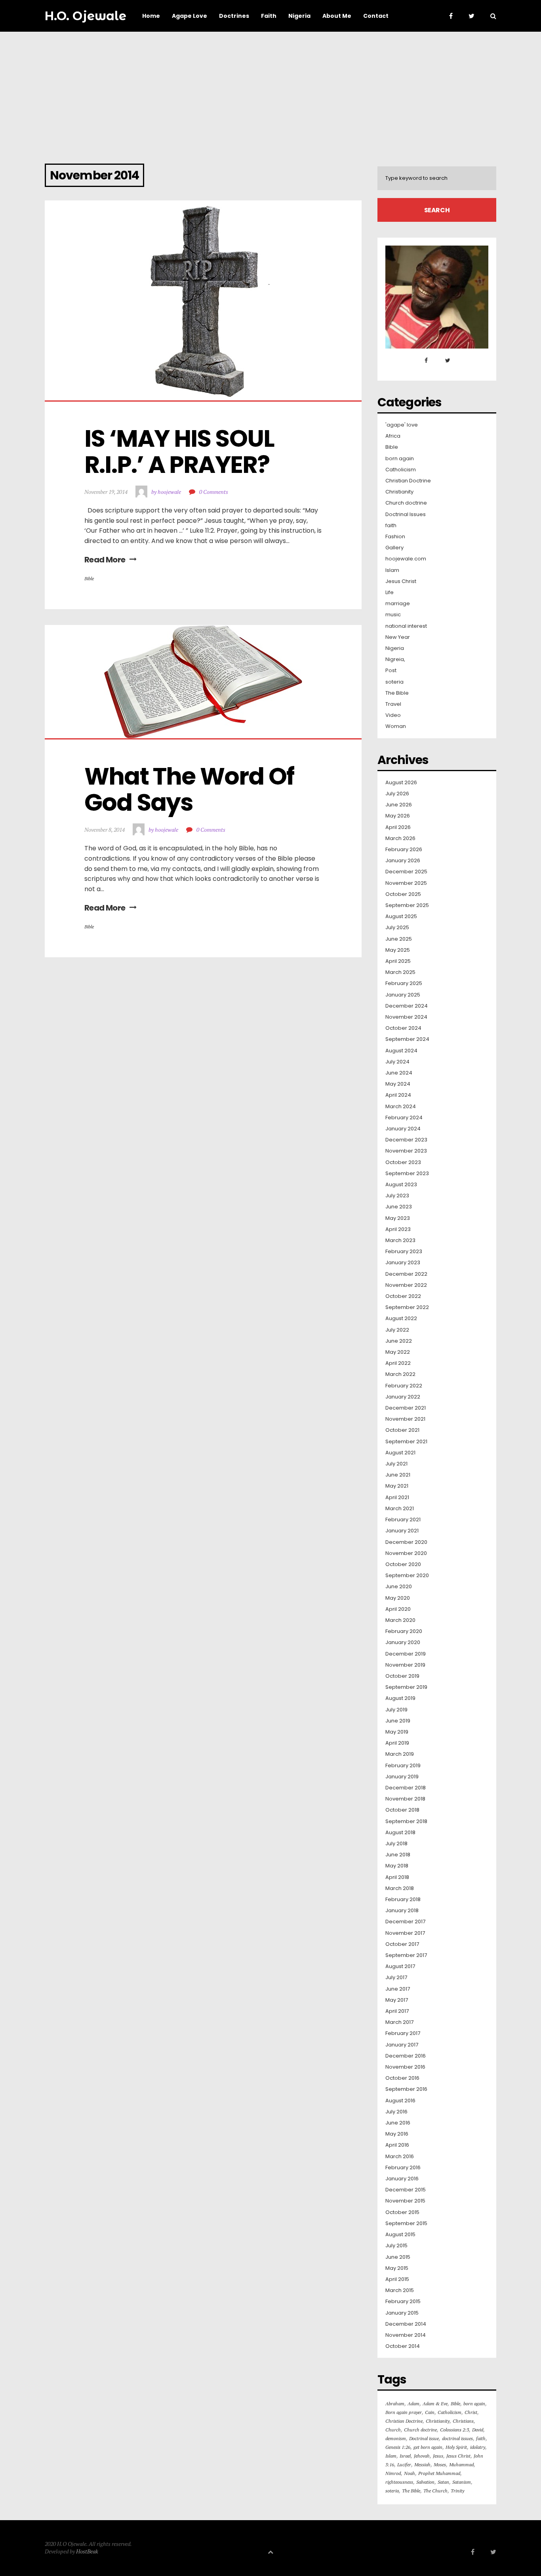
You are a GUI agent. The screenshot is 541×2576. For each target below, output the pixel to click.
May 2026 (398, 816)
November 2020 (406, 1553)
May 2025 (398, 950)
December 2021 (406, 1408)
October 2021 (402, 1430)
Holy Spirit (456, 2447)
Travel (393, 704)
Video (393, 715)
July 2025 (397, 928)
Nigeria (395, 648)
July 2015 (396, 2246)
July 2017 (396, 1978)
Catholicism (401, 470)
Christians (463, 2421)
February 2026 (404, 850)
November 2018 (405, 1799)
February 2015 (403, 2302)
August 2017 (400, 1966)
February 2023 (404, 1252)
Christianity (399, 492)
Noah (410, 2473)
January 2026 (403, 861)
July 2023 (397, 1196)
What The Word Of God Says (191, 789)
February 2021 (403, 1520)
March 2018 (400, 1888)
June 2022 (399, 1341)
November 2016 (405, 2067)
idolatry (478, 2447)
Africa (393, 436)
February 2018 (403, 1900)
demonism (396, 2438)
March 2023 (400, 1240)
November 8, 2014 (105, 830)
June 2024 (399, 1073)
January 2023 (403, 1263)
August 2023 (401, 1185)
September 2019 (406, 1687)
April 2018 (397, 1877)
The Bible (397, 693)
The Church (435, 2491)
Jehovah (422, 2456)
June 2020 (399, 1587)
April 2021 (397, 1498)
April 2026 (398, 827)
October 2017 (402, 1944)
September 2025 (407, 905)
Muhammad (461, 2465)
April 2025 (398, 961)
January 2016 (402, 2179)
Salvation (425, 2482)
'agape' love (402, 425)
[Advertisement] (270, 91)
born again (400, 459)
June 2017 (398, 1989)
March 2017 (399, 2022)
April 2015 (397, 2279)
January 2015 (402, 2313)
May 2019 (397, 1732)
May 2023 (398, 1218)
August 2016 (400, 2101)
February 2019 (403, 1766)
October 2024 (403, 1028)
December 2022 (406, 1274)
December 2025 (406, 872)
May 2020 (398, 1598)
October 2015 (402, 2212)
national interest (406, 626)
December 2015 (406, 2190)
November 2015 (405, 2201)
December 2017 (405, 1922)
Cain (430, 2412)
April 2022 (398, 1363)
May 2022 (398, 1352)
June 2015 (398, 2257)
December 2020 (406, 1542)
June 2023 (399, 1207)
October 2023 (403, 1162)
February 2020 (404, 1631)
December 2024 (407, 1006)
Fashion (395, 537)
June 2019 (398, 1721)
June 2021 (398, 1475)
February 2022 (404, 1386)
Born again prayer (404, 2412)
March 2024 (401, 1107)
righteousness (399, 2482)
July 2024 (397, 1062)
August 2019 (400, 1698)
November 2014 (406, 2335)
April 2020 (398, 1609)
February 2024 (404, 1118)
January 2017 (402, 2045)
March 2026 (400, 838)
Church (393, 2430)
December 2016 (406, 2056)
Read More (105, 560)
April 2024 (398, 1095)
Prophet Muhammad (439, 2473)
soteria (394, 682)
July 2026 (397, 794)
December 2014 (406, 2324)
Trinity (457, 2491)
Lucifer (404, 2465)
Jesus (438, 2456)
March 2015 (400, 2290)
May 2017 (397, 2000)
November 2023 (406, 1151)
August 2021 (400, 1453)
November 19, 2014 (106, 492)
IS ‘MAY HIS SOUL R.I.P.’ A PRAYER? (181, 452)
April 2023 (398, 1229)
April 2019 (397, 1743)
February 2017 (403, 2033)
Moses (440, 2465)
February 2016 (403, 2168)
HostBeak (87, 2551)
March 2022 (400, 1374)
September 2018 (406, 1821)
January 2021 (402, 1531)
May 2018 (397, 1866)
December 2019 (406, 1654)
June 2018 (398, 1855)
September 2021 (406, 1442)
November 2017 (405, 1933)
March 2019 (400, 1754)
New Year (398, 637)
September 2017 (406, 1955)
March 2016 (400, 2157)
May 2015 (397, 2268)
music (393, 615)
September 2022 (407, 1307)
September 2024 (407, 1039)
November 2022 (406, 1285)
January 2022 (403, 1397)
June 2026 (399, 805)
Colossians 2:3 (454, 2430)
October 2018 (402, 1810)
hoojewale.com (406, 559)
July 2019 (396, 1710)
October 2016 (402, 2078)
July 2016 (396, 2112)
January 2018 (402, 1911)
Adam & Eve (435, 2404)
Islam (392, 570)
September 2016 (406, 2089)
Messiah (422, 2465)
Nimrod (393, 2473)
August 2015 (400, 2235)
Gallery (394, 548)
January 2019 (402, 1777)
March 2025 (400, 972)
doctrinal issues (457, 2438)
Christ (471, 2412)
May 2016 (397, 2134)
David (478, 2430)
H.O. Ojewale (86, 16)
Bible (89, 578)
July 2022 (397, 1330)
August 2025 (401, 916)
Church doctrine (406, 503)
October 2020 (403, 1564)
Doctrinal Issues (406, 514)
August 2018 (400, 1833)
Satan (443, 2482)
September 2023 (407, 1174)
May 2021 (397, 1486)
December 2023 (406, 1140)
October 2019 (402, 1676)
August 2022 (401, 1318)
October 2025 (403, 894)
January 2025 (403, 995)
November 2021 (405, 1419)
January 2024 (403, 1129)
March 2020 (400, 1620)
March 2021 (400, 1509)
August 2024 (401, 1051)
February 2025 (404, 983)
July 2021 (396, 1464)
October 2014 (403, 2346)
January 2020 (403, 1642)
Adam (413, 2404)
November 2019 (405, 1665)
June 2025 (399, 939)
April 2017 (397, 2011)
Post (391, 671)
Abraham (395, 2404)
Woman (396, 726)
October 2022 (403, 1296)
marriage (398, 604)
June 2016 (398, 2123)
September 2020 (407, 1576)
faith (391, 526)
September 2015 (406, 2224)
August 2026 (401, 783)
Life (390, 593)
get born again (428, 2447)
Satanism (462, 2482)
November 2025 (406, 883)
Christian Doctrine (408, 481)
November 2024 (406, 1017)
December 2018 (406, 1788)
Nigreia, (395, 659)
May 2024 (398, 1084)
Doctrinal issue (424, 2438)
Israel (405, 2456)
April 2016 (397, 2145)
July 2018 (396, 1844)
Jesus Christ (401, 581)
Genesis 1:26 (398, 2447)
